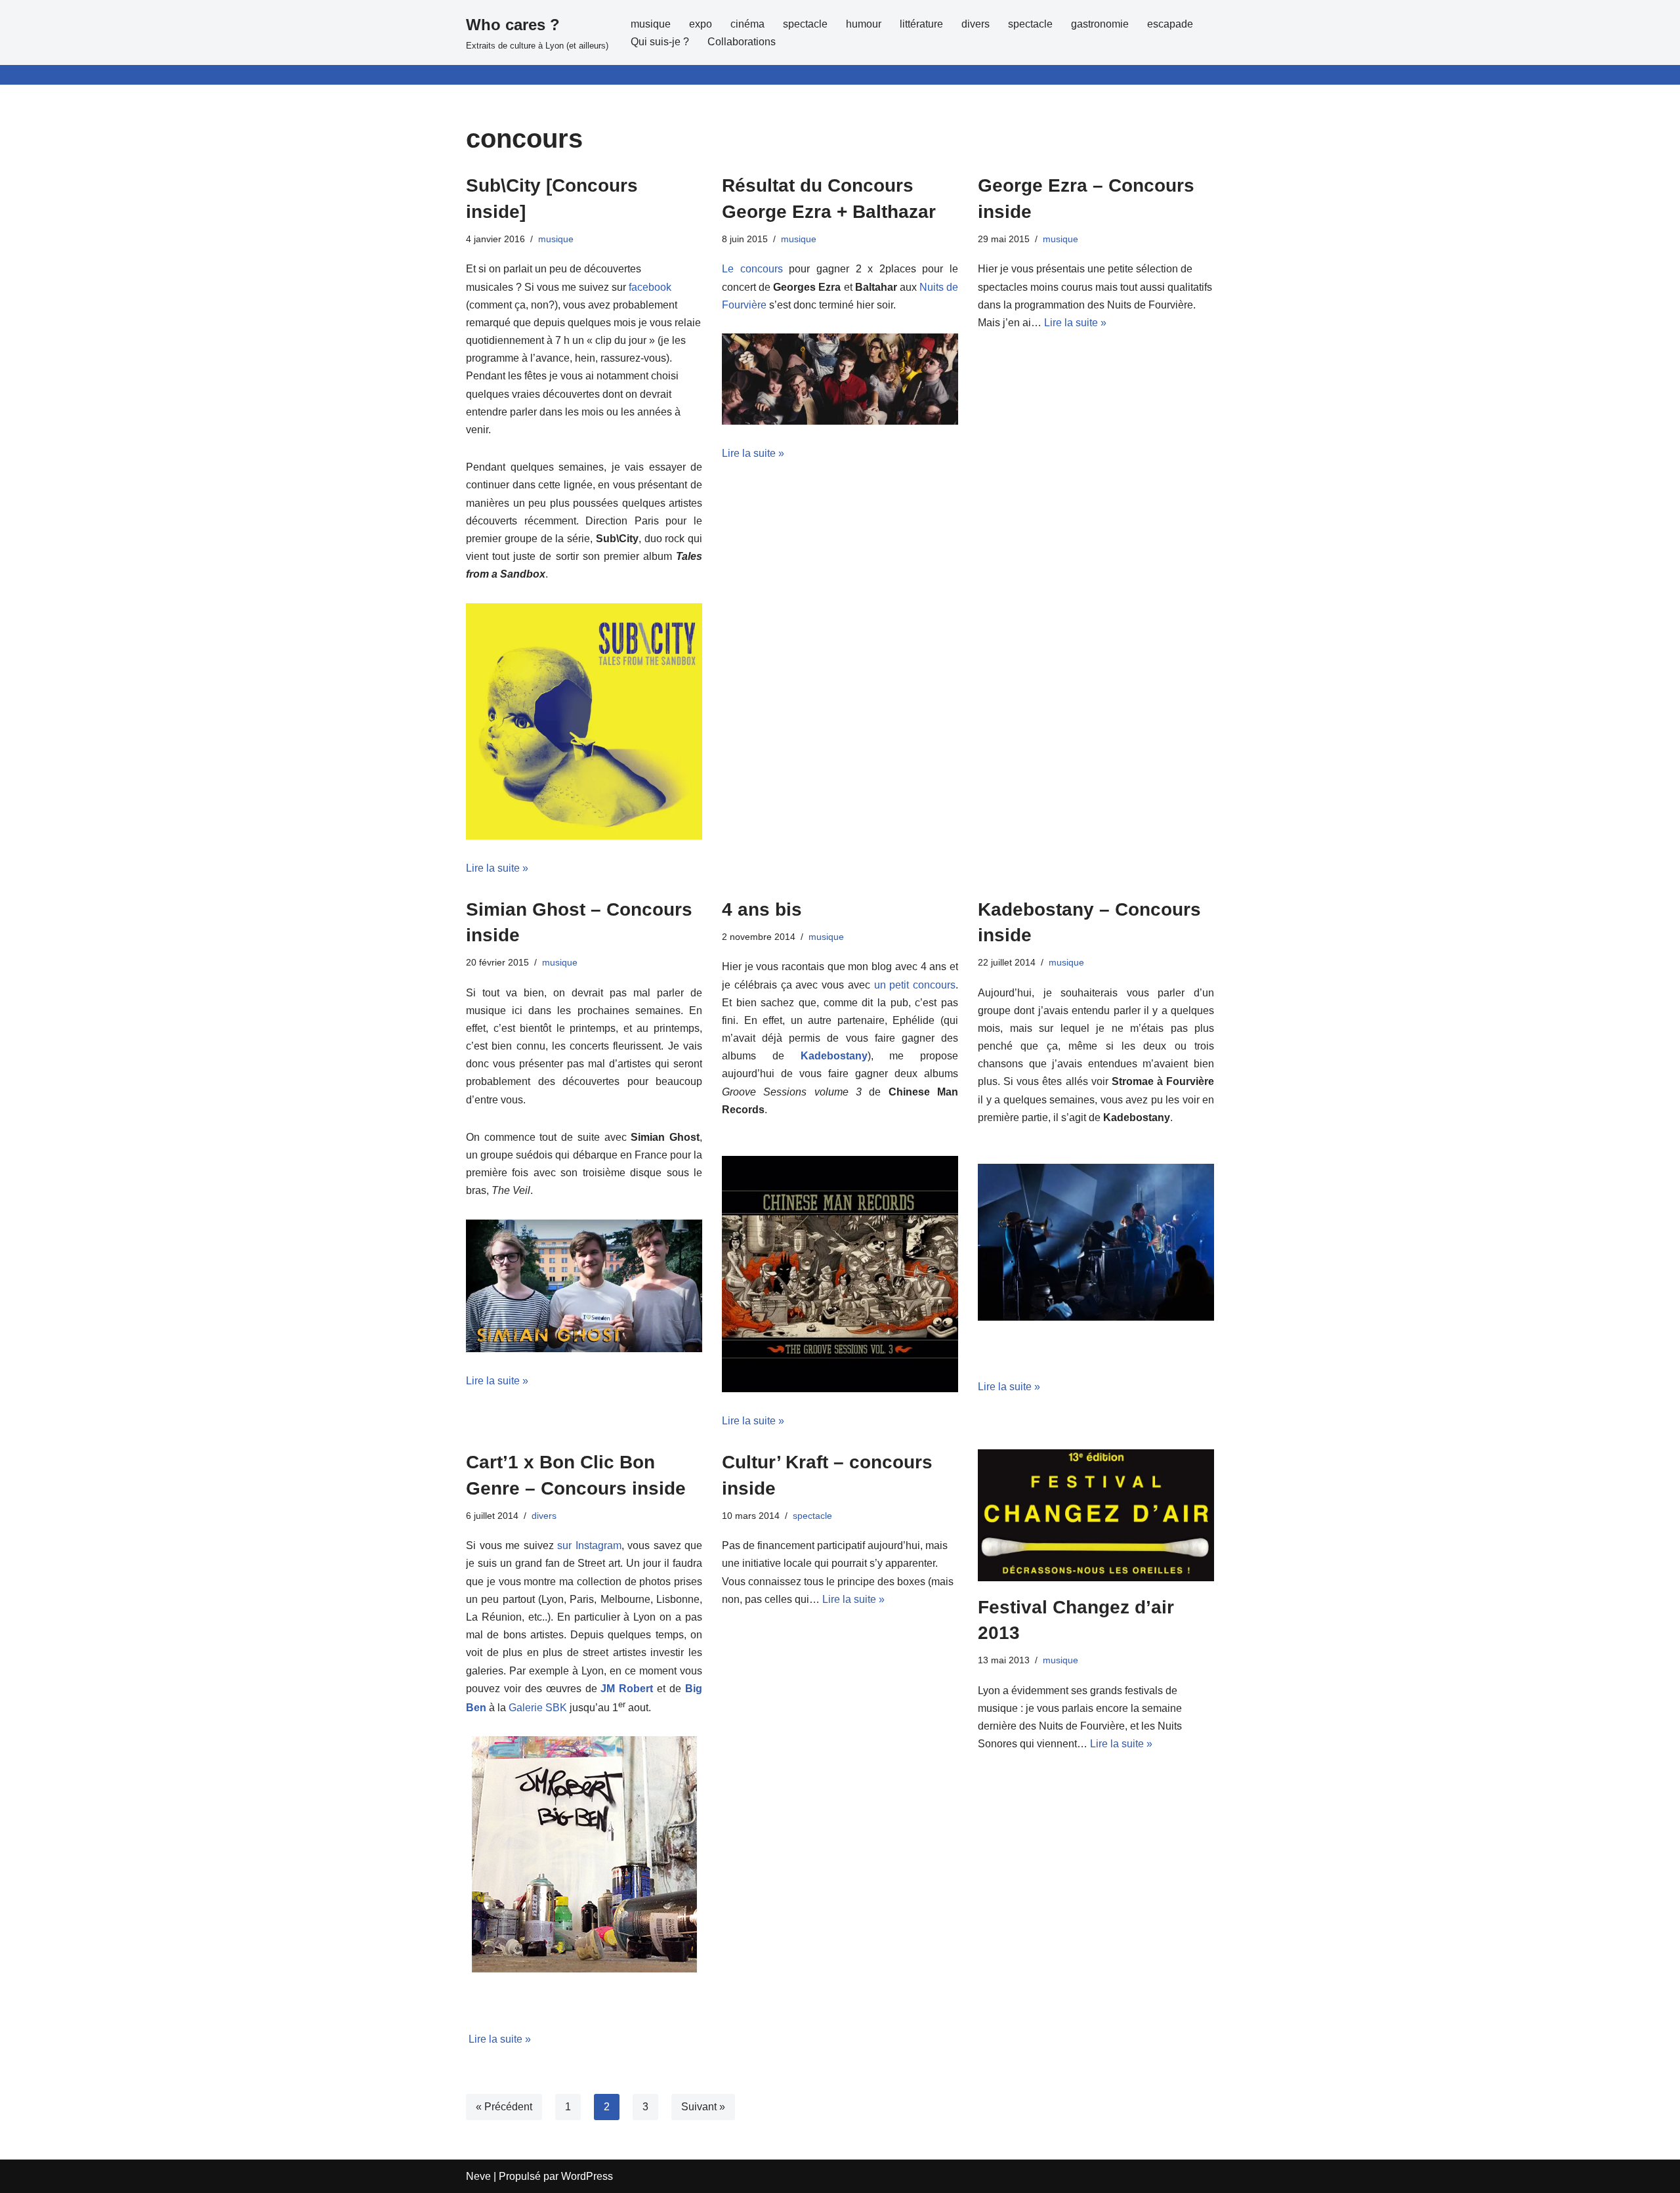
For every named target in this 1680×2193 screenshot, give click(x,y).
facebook (650, 287)
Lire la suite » (497, 868)
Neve (478, 2176)
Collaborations (742, 42)
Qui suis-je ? (660, 42)
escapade (1170, 24)
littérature (921, 24)
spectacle (805, 24)
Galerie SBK (538, 1708)
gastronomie (1100, 24)
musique (651, 24)
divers (976, 24)
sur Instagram (589, 1545)
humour (864, 24)
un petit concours (915, 985)
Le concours (752, 269)
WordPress (587, 2176)
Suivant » (703, 2107)
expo (701, 24)
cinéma (747, 24)
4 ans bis (762, 909)
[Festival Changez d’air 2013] (1096, 1515)
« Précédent (504, 2107)
